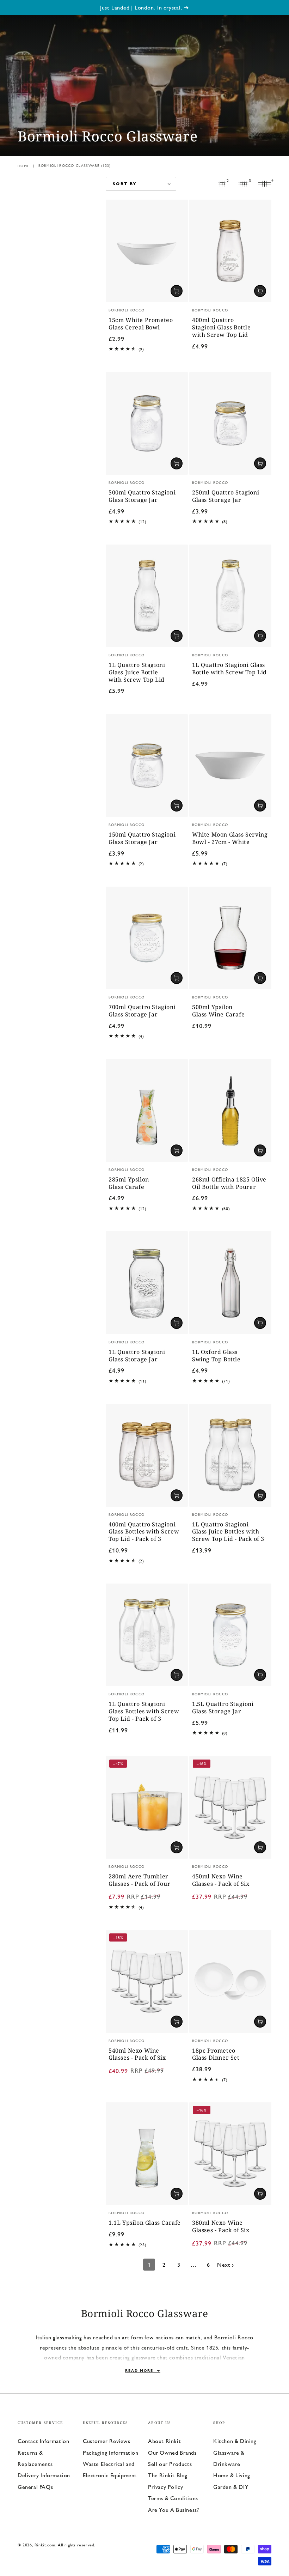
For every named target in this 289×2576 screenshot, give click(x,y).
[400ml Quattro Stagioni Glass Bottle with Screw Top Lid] (230, 251)
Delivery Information (44, 2475)
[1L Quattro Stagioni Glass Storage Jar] (147, 1283)
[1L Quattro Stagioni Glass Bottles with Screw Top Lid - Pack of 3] (147, 1635)
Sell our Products (170, 2464)
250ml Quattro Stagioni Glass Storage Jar (226, 496)
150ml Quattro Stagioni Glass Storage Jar (142, 838)
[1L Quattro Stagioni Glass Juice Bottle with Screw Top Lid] (147, 596)
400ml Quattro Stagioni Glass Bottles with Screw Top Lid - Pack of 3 (144, 1532)
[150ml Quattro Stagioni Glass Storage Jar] (147, 765)
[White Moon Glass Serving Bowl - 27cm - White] (230, 765)
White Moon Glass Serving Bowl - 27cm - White (230, 838)
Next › (226, 2264)
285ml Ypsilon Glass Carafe (129, 1183)
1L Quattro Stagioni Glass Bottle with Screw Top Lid (229, 669)
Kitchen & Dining (235, 2441)
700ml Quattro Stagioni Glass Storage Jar (142, 1011)
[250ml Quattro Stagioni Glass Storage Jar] (230, 423)
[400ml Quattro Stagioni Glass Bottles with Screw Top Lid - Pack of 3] (147, 1455)
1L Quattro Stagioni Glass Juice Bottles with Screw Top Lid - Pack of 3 (228, 1532)
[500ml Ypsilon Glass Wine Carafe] (230, 938)
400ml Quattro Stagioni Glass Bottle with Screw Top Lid (222, 327)
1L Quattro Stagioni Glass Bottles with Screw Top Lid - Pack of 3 (144, 1711)
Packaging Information (111, 2452)
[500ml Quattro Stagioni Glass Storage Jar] (147, 423)
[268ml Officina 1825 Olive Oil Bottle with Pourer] (230, 1110)
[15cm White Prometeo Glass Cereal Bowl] (147, 251)
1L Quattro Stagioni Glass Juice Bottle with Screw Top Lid (137, 672)
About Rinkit (164, 2441)
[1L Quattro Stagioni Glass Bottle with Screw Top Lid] (230, 596)
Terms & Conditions (173, 2498)
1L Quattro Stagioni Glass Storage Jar (137, 1356)
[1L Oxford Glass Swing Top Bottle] (230, 1283)
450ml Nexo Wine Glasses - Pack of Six (221, 1880)
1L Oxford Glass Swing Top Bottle (216, 1356)
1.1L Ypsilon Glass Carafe (145, 2223)
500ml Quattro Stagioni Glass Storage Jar (142, 496)
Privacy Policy (165, 2487)
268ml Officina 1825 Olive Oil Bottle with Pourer (229, 1183)
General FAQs (35, 2487)
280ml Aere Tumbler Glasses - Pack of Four (139, 1880)
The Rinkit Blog (168, 2475)
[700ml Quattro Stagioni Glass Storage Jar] (147, 938)
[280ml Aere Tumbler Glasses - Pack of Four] (147, 1807)
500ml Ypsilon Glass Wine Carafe (218, 1011)
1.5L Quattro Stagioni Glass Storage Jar (223, 1708)
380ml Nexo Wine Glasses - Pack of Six (221, 2226)
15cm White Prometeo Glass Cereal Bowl (141, 324)
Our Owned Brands (172, 2452)
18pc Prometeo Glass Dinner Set (216, 2054)
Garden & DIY (231, 2487)
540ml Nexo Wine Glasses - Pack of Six (137, 2054)
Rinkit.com (45, 2545)
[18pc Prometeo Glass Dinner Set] (230, 1981)
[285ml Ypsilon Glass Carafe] (147, 1110)
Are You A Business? (173, 2510)
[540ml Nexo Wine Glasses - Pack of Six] (147, 1981)
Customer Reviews (107, 2441)
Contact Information (43, 2441)
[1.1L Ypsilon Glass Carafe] (147, 2154)
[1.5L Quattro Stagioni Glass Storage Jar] (230, 1635)
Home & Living (232, 2475)
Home (23, 166)
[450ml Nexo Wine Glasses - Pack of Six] (230, 1807)
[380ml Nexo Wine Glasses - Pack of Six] (230, 2154)
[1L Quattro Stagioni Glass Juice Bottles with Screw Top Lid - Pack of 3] (230, 1455)
